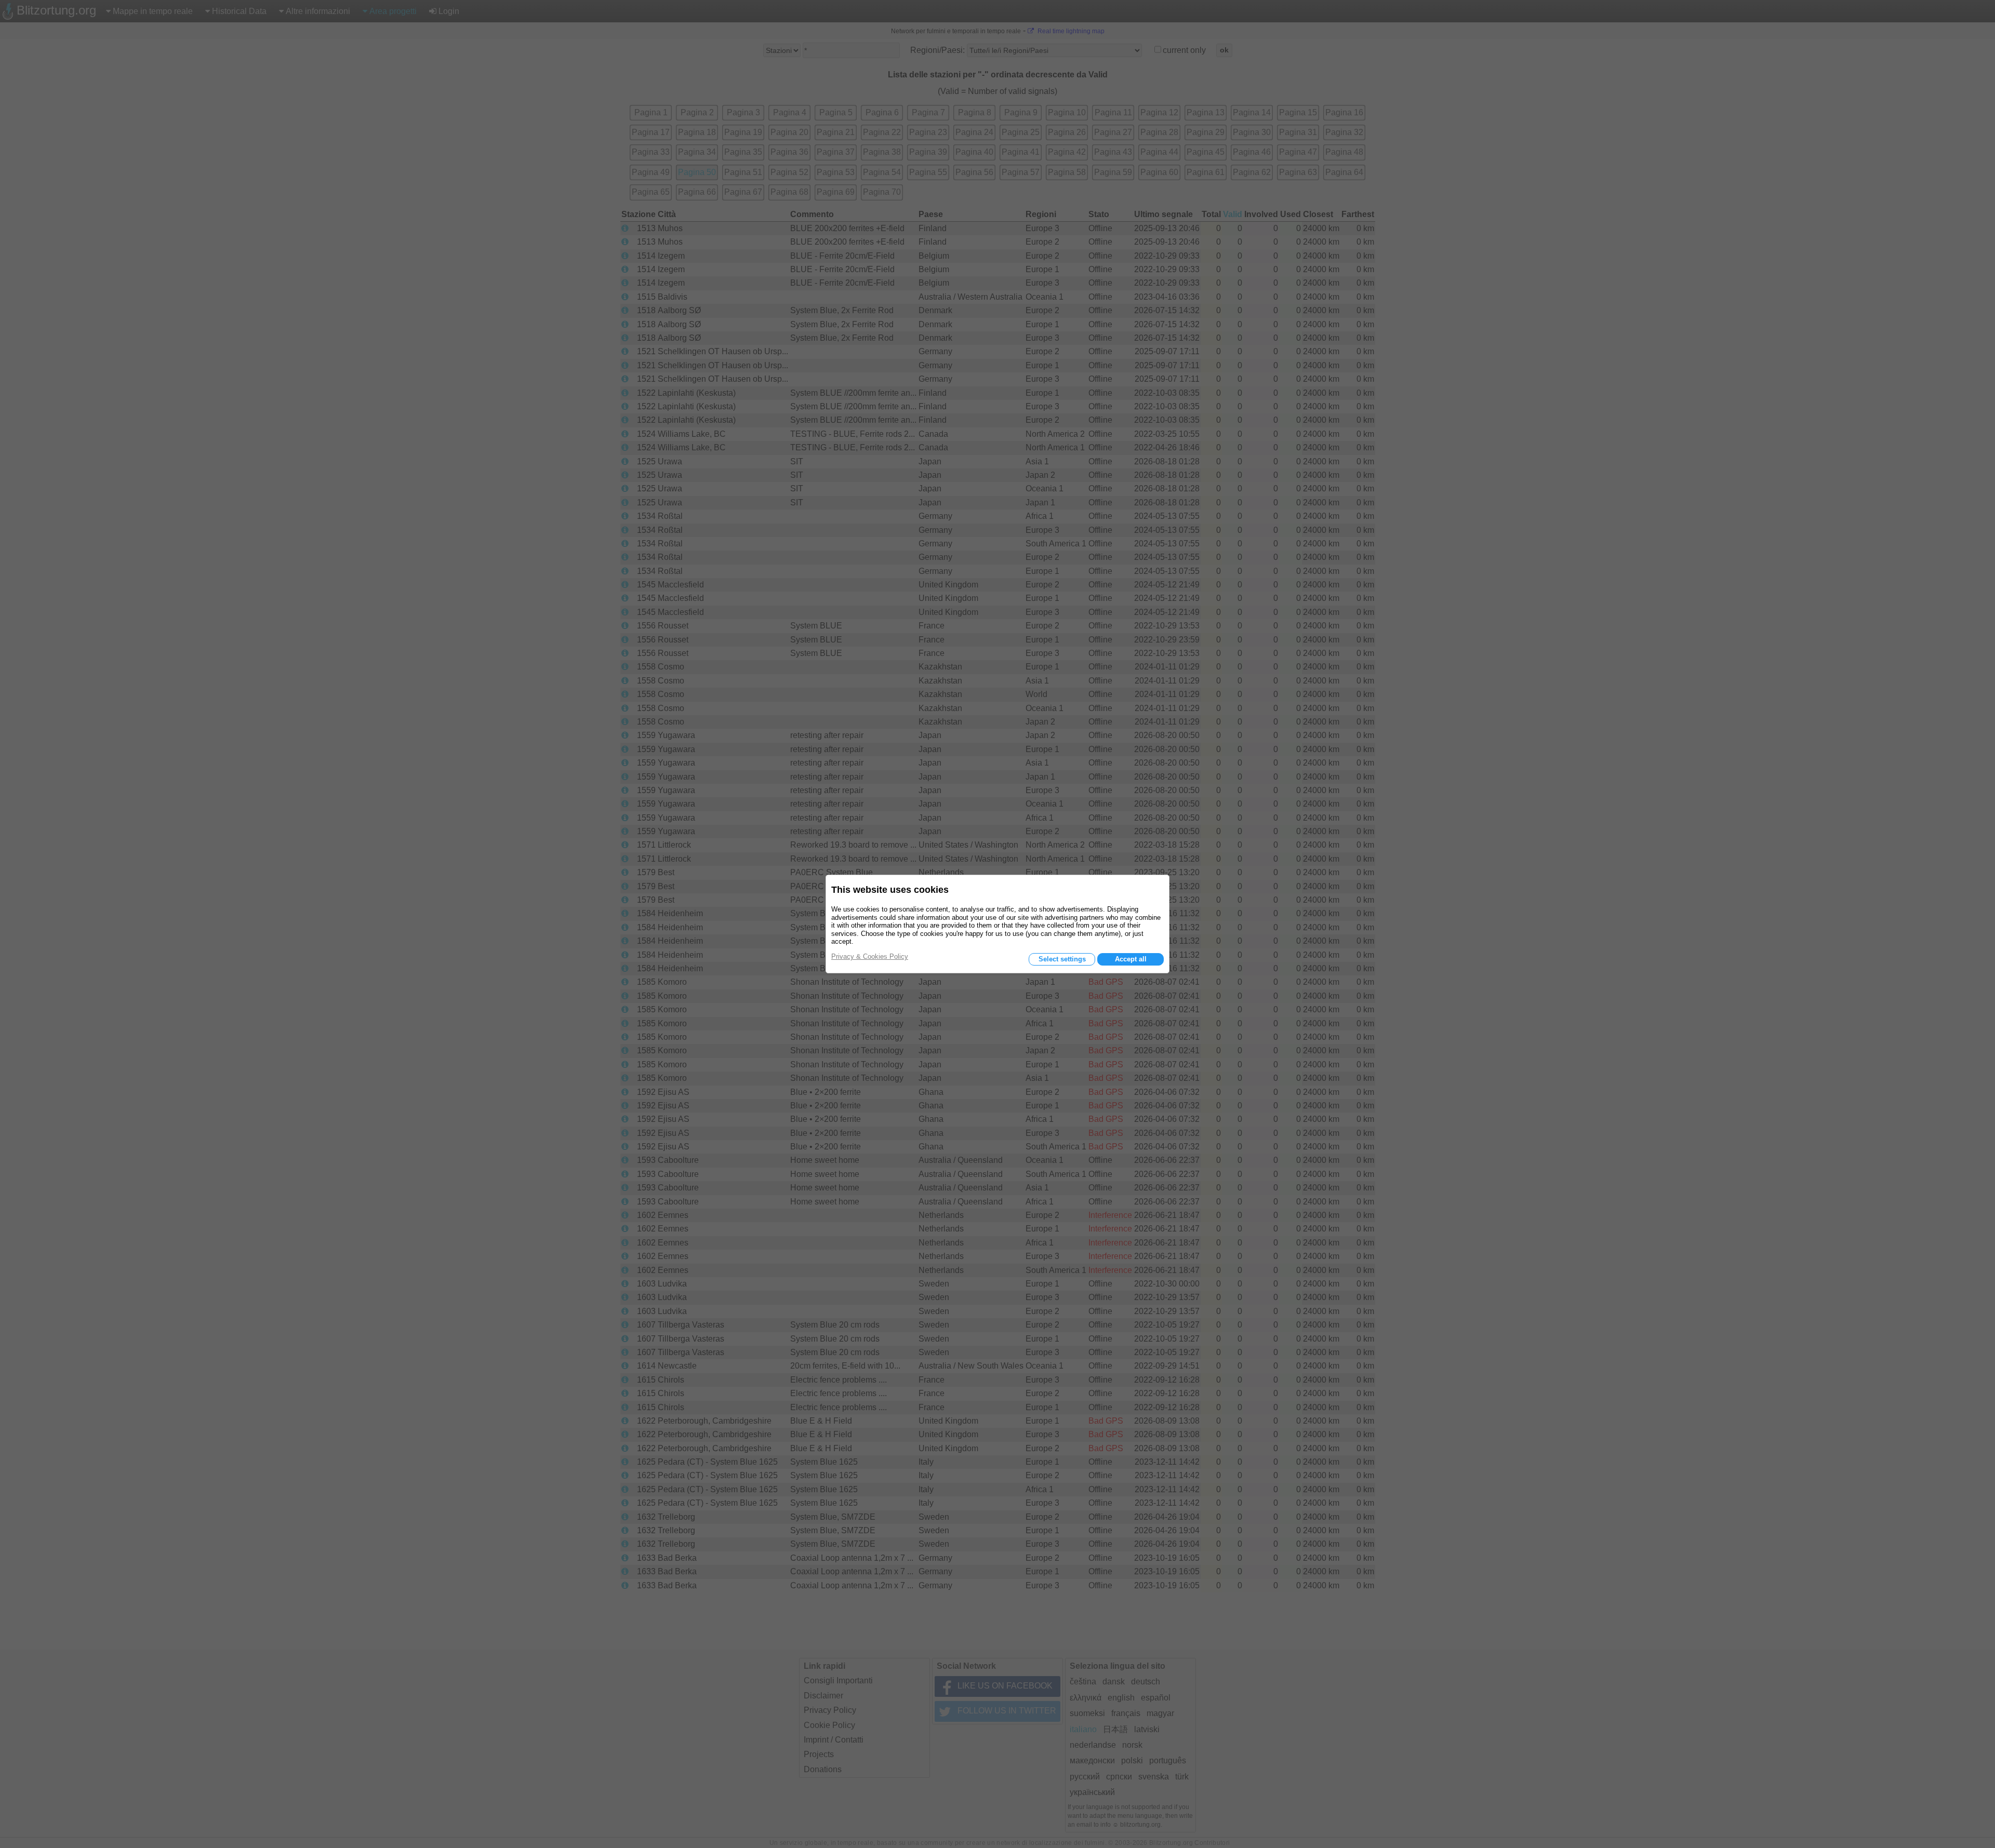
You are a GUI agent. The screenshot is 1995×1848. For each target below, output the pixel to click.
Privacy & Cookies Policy (870, 956)
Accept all (1131, 959)
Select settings (1062, 959)
